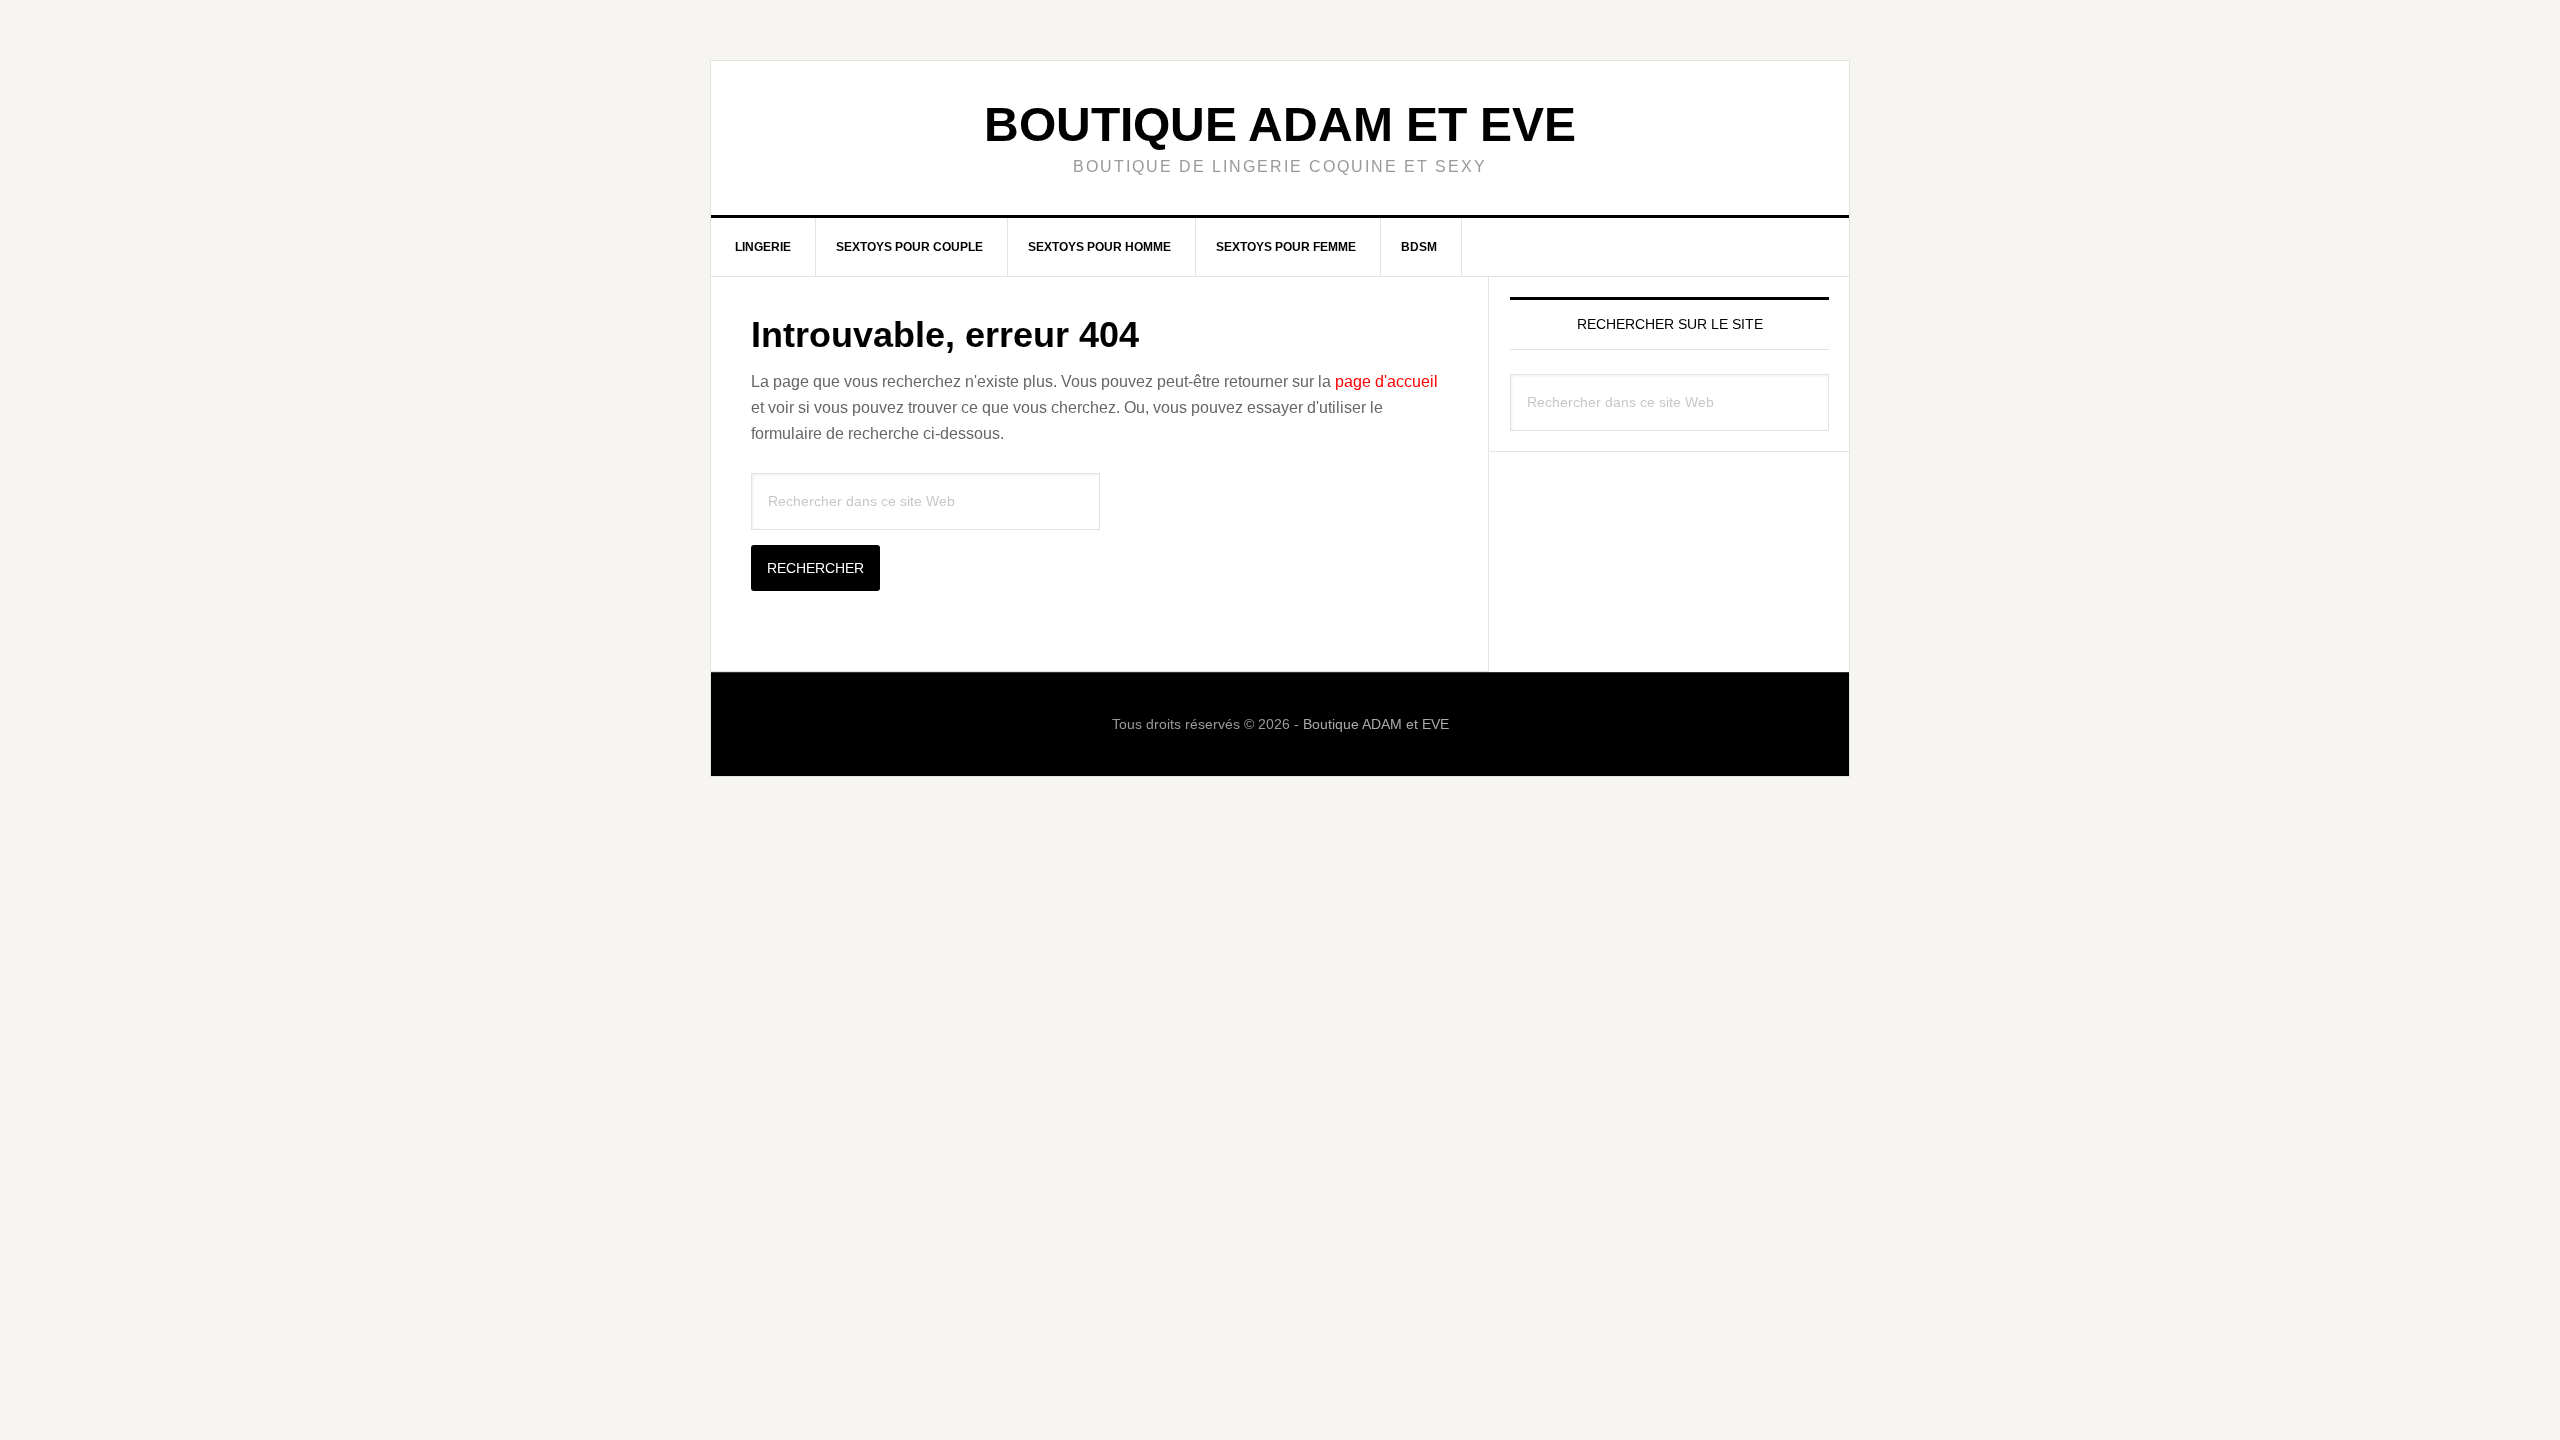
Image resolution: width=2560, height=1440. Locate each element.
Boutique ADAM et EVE (1280, 124)
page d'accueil (1386, 381)
